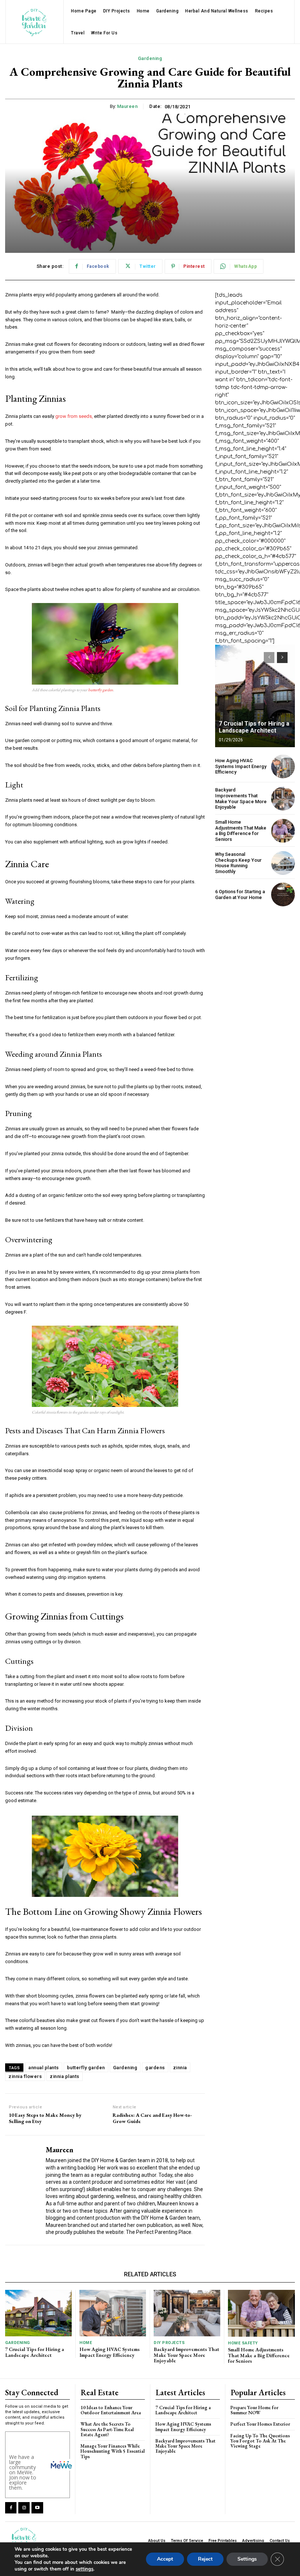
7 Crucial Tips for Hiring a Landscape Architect (254, 727)
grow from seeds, (74, 416)
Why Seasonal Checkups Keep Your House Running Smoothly (238, 863)
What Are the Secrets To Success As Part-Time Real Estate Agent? (107, 2429)
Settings (247, 2559)
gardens (155, 2068)
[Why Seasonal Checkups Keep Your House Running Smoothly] (283, 863)
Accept (165, 2559)
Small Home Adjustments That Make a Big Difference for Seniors (241, 831)
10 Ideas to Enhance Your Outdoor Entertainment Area (111, 2410)
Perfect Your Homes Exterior (260, 2424)
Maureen (127, 106)
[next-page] (282, 658)
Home (86, 2343)
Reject (205, 2559)
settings (85, 2569)
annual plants (44, 2068)
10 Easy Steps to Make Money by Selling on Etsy (45, 2118)
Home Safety (243, 2343)
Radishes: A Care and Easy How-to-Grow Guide (152, 2118)
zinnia (180, 2068)
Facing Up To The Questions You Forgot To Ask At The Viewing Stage (260, 2441)
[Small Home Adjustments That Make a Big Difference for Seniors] (283, 831)
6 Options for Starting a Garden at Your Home (240, 894)
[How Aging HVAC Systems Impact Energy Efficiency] (283, 766)
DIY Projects (169, 2343)
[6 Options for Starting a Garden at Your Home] (283, 894)
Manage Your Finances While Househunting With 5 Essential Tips (113, 2451)
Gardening (150, 58)
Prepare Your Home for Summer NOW (254, 2410)
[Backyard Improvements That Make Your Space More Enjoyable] (283, 799)
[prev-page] (269, 658)
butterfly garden (101, 690)
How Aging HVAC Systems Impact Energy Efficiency (241, 766)
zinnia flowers (25, 2076)
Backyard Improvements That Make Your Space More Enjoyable (241, 798)
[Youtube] (37, 2508)
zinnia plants (65, 2076)
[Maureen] (23, 2190)
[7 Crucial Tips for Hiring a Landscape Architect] (255, 696)
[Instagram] (24, 2508)
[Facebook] (11, 2508)
